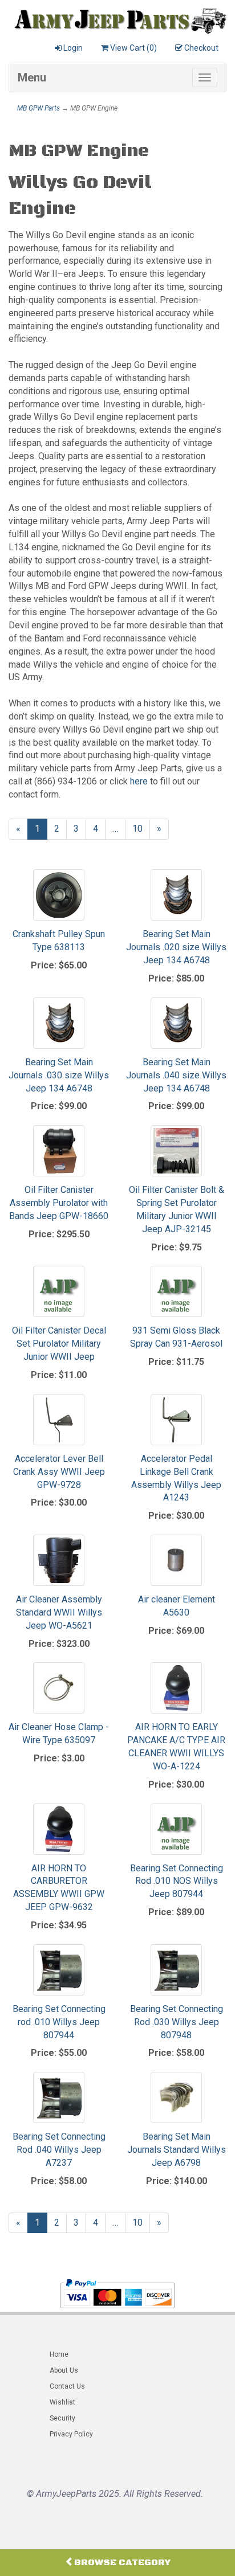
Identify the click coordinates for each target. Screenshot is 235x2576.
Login (73, 48)
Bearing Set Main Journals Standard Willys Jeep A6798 (177, 2150)
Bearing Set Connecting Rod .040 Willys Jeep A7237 (59, 2150)
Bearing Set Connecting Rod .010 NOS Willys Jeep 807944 (177, 1881)
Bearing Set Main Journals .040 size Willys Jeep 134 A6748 (176, 1075)
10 (141, 829)
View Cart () (133, 48)
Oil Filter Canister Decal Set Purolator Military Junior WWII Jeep (59, 1344)
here (139, 781)
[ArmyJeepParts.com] (117, 18)
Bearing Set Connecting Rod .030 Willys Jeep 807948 (177, 2022)
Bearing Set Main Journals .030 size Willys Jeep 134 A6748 (59, 1075)
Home (59, 2354)
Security (62, 2418)
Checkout (201, 48)
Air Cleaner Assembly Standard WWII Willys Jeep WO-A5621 (59, 1612)
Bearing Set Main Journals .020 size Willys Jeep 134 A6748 (176, 947)
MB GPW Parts (39, 108)
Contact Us (67, 2386)
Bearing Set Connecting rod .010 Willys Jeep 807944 (59, 2022)
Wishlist (62, 2402)
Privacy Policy (71, 2434)
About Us (64, 2370)
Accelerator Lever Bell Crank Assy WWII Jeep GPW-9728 (59, 1472)
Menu (32, 77)
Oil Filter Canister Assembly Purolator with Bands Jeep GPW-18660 (59, 1203)
